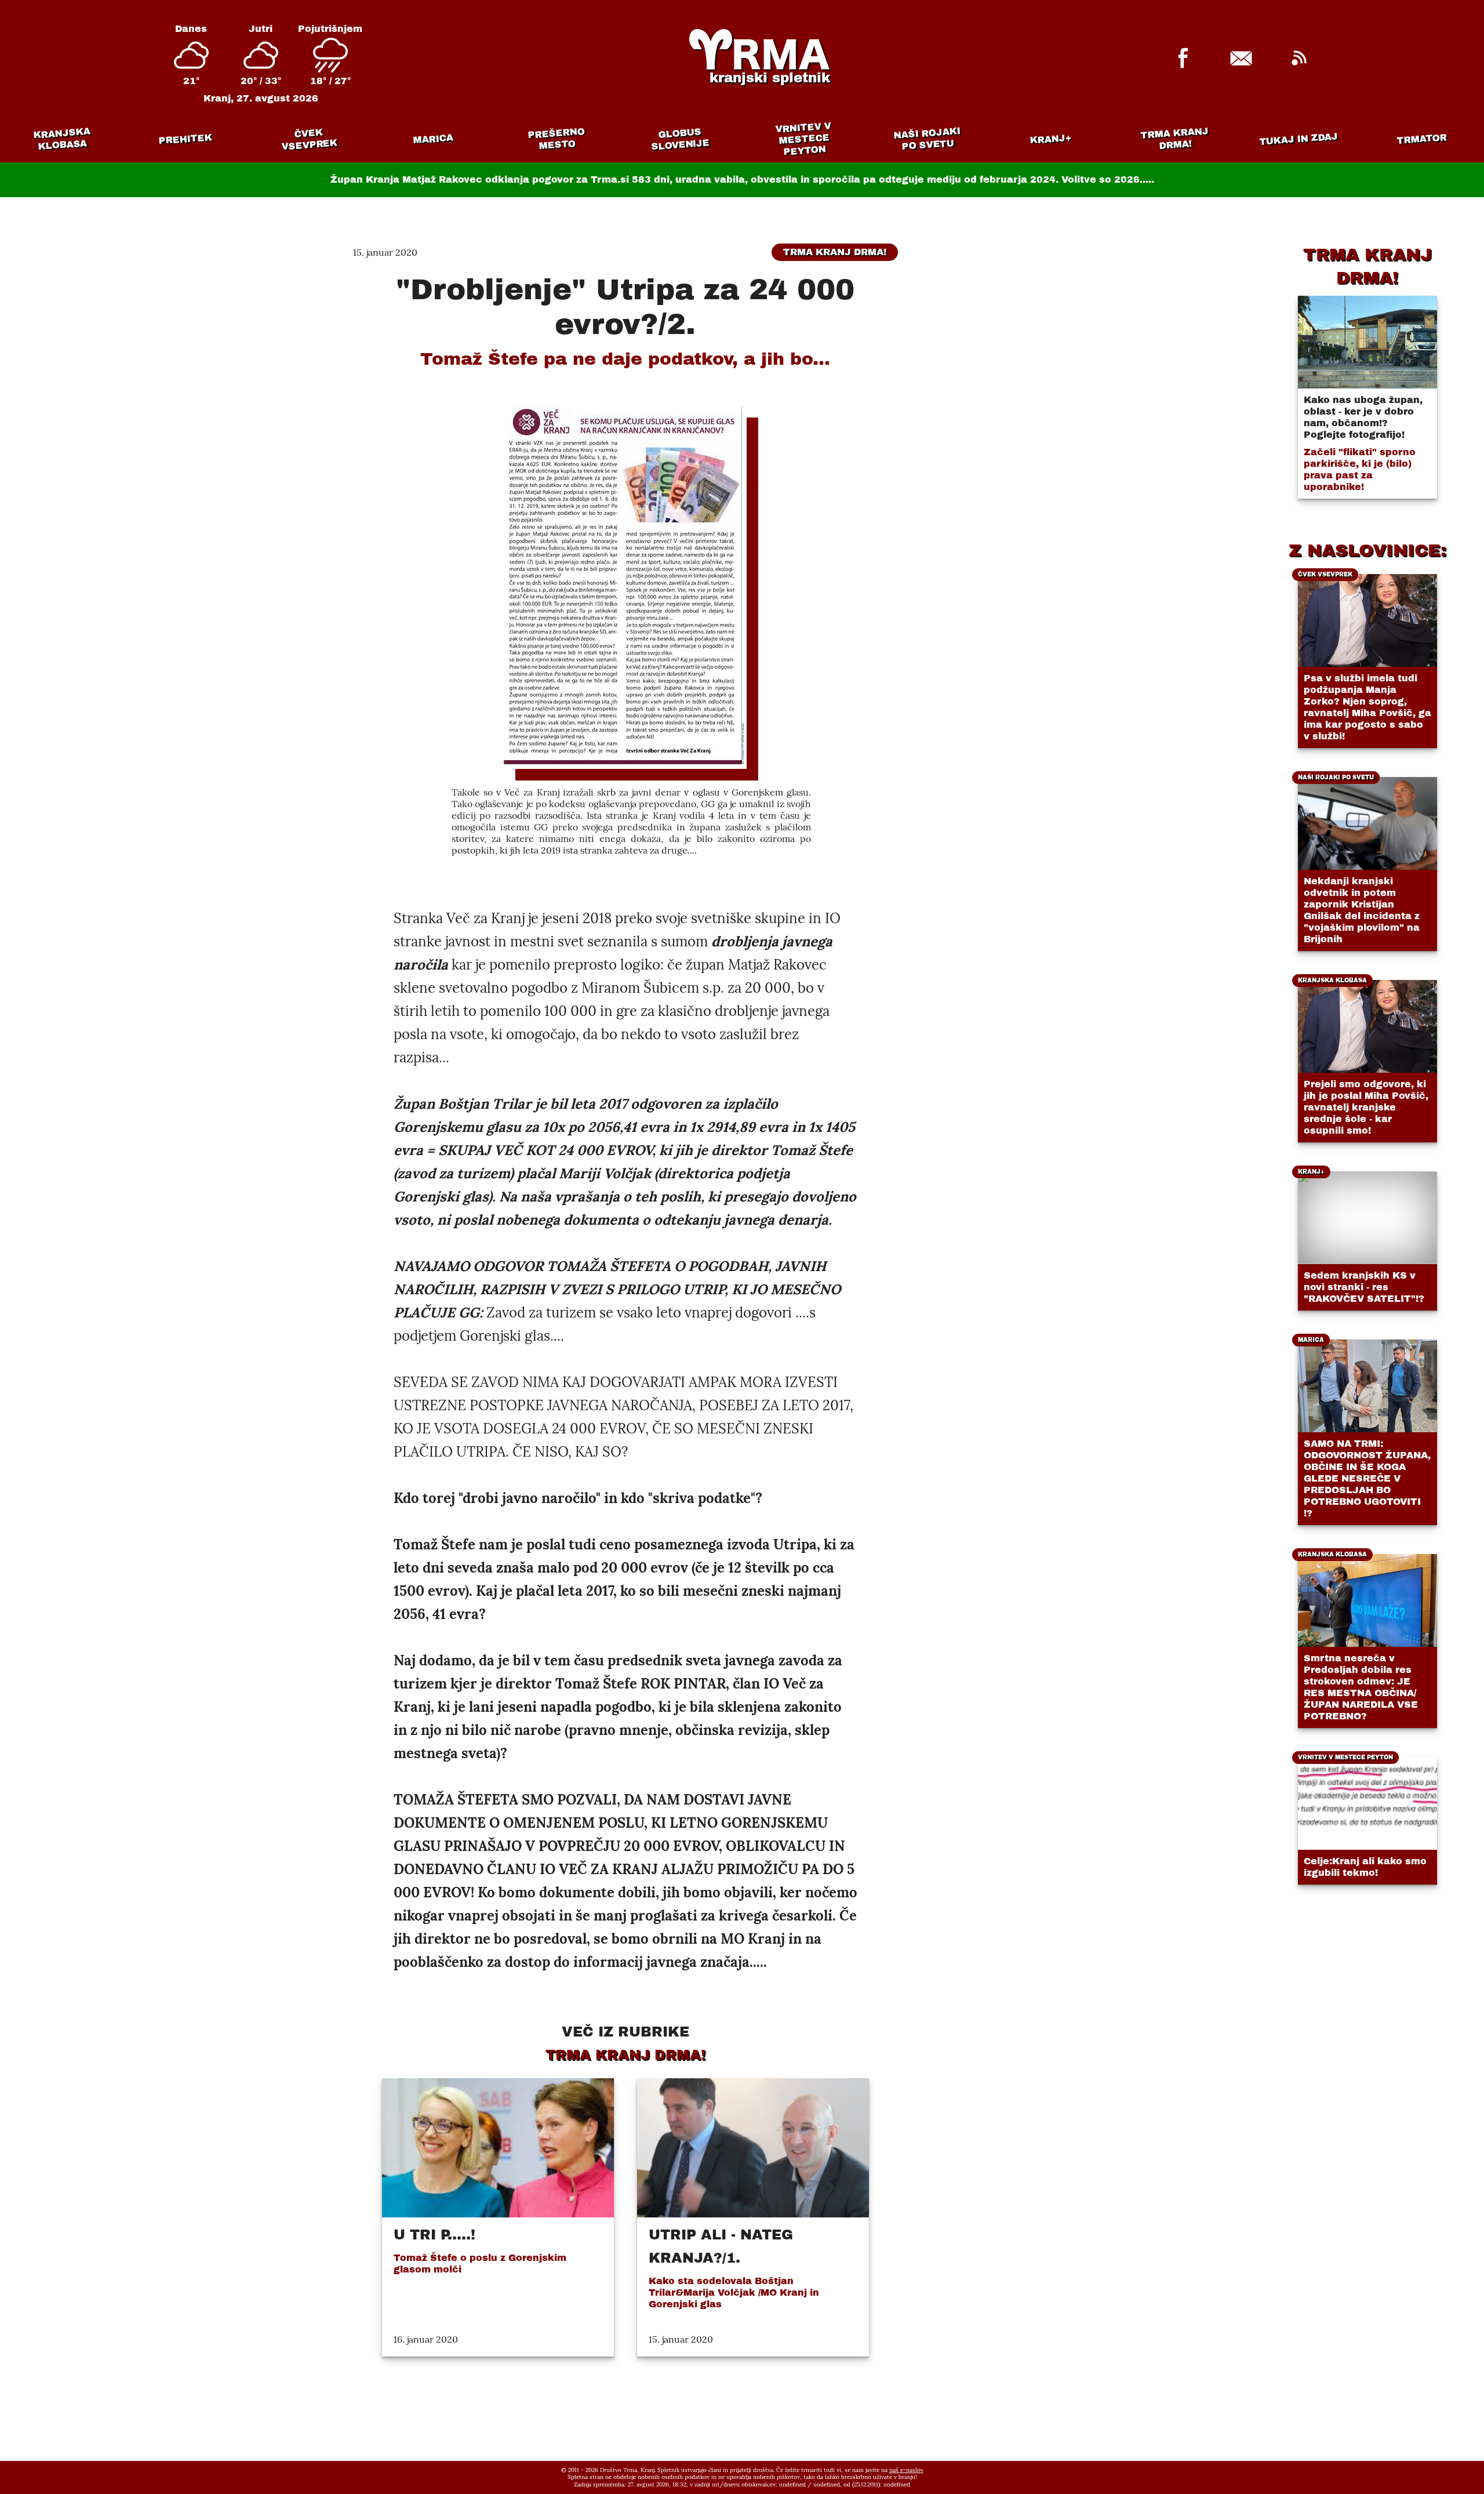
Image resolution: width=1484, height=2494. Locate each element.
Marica (433, 139)
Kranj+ (1051, 139)
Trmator (1422, 139)
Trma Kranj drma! (1174, 138)
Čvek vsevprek (310, 139)
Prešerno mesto (556, 139)
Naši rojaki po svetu (927, 139)
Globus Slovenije (681, 139)
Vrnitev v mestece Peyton (803, 139)
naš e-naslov (906, 2470)
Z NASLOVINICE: (1367, 550)
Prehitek (185, 139)
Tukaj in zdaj (1299, 139)
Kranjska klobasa (61, 139)
